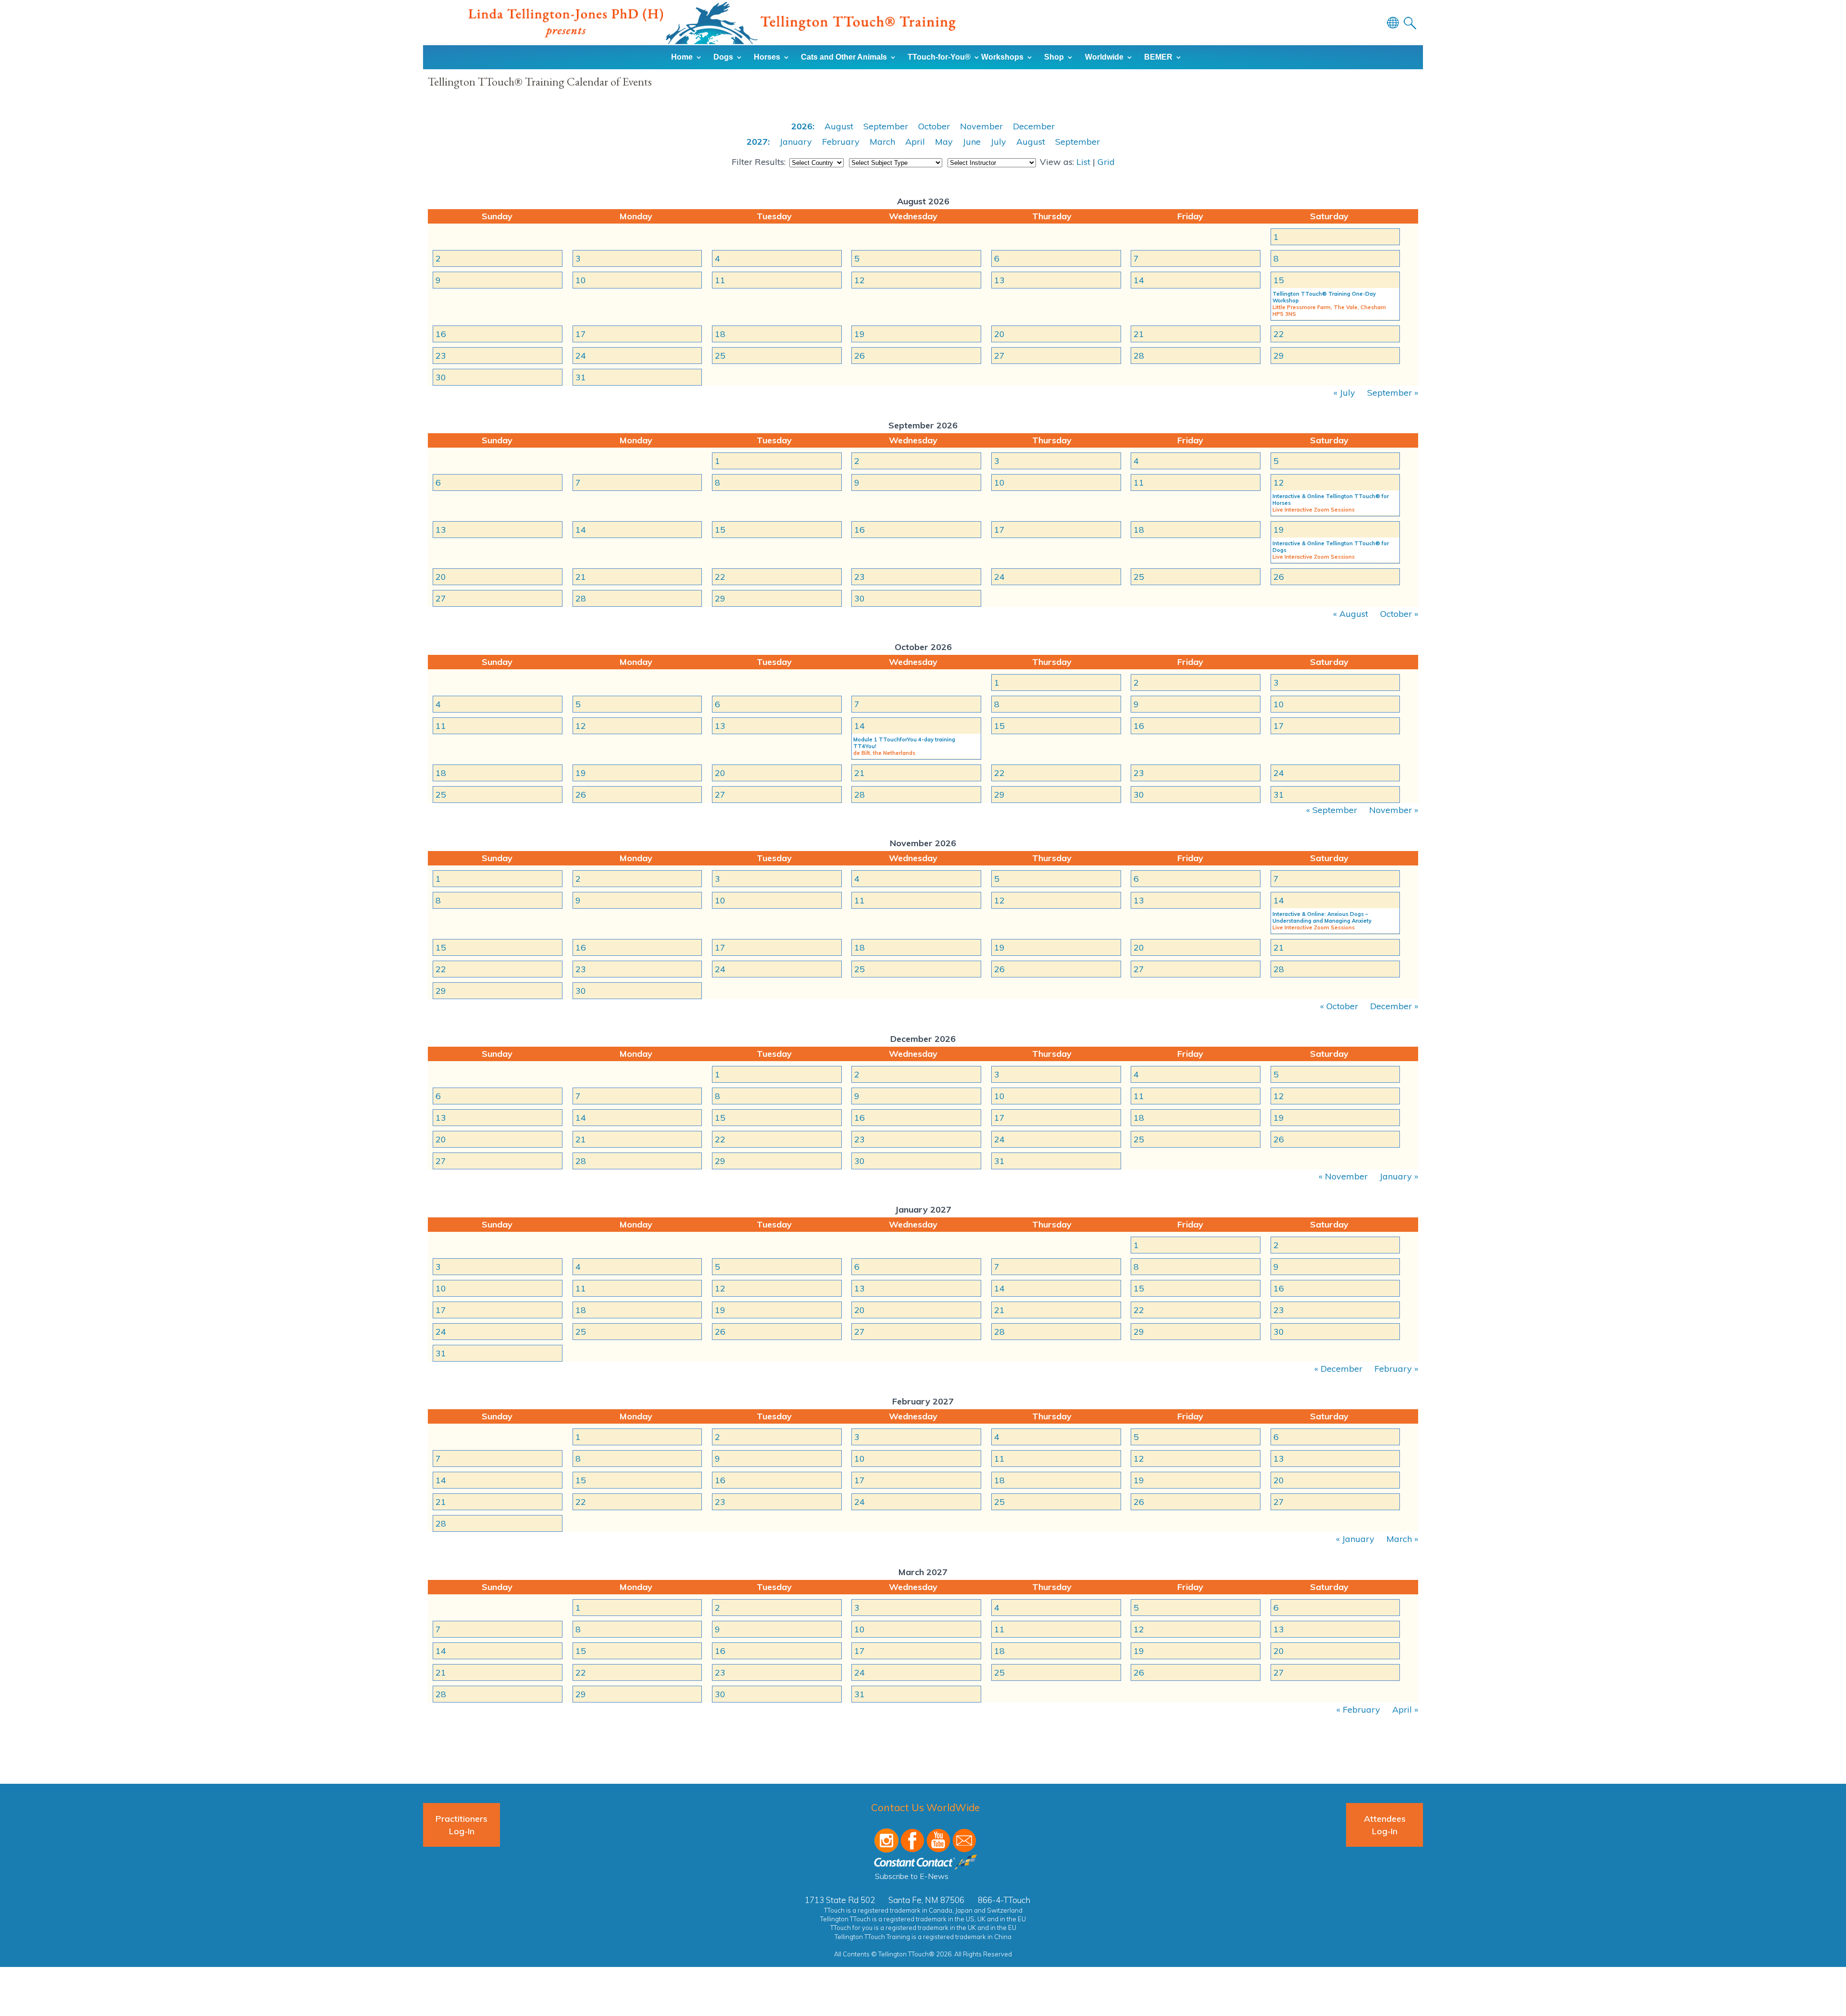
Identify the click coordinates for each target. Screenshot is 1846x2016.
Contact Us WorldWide (925, 1807)
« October (1339, 1006)
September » (1393, 393)
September (886, 126)
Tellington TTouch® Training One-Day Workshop (1324, 297)
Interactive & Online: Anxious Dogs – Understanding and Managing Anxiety (1322, 917)
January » (1399, 1176)
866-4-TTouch (1004, 1900)
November (981, 126)
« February (1358, 1709)
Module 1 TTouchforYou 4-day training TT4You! (904, 743)
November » (1394, 810)
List (1083, 162)
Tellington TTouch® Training (712, 23)
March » (1402, 1539)
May (944, 142)
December (1034, 126)
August (839, 126)
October (934, 126)
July (998, 142)
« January (1355, 1539)
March (882, 142)
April (915, 142)
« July (1344, 393)
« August (1351, 614)
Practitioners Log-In (461, 1825)
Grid (1106, 162)
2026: (803, 126)
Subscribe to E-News (912, 1876)
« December (1338, 1369)
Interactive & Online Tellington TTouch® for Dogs (1331, 547)
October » (1399, 614)
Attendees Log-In (1385, 1825)
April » (1405, 1709)
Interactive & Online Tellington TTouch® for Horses (1331, 500)
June (972, 142)
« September (1332, 810)
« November (1343, 1176)
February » (1396, 1369)
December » (1394, 1006)
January (796, 142)
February (841, 142)
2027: (758, 142)
